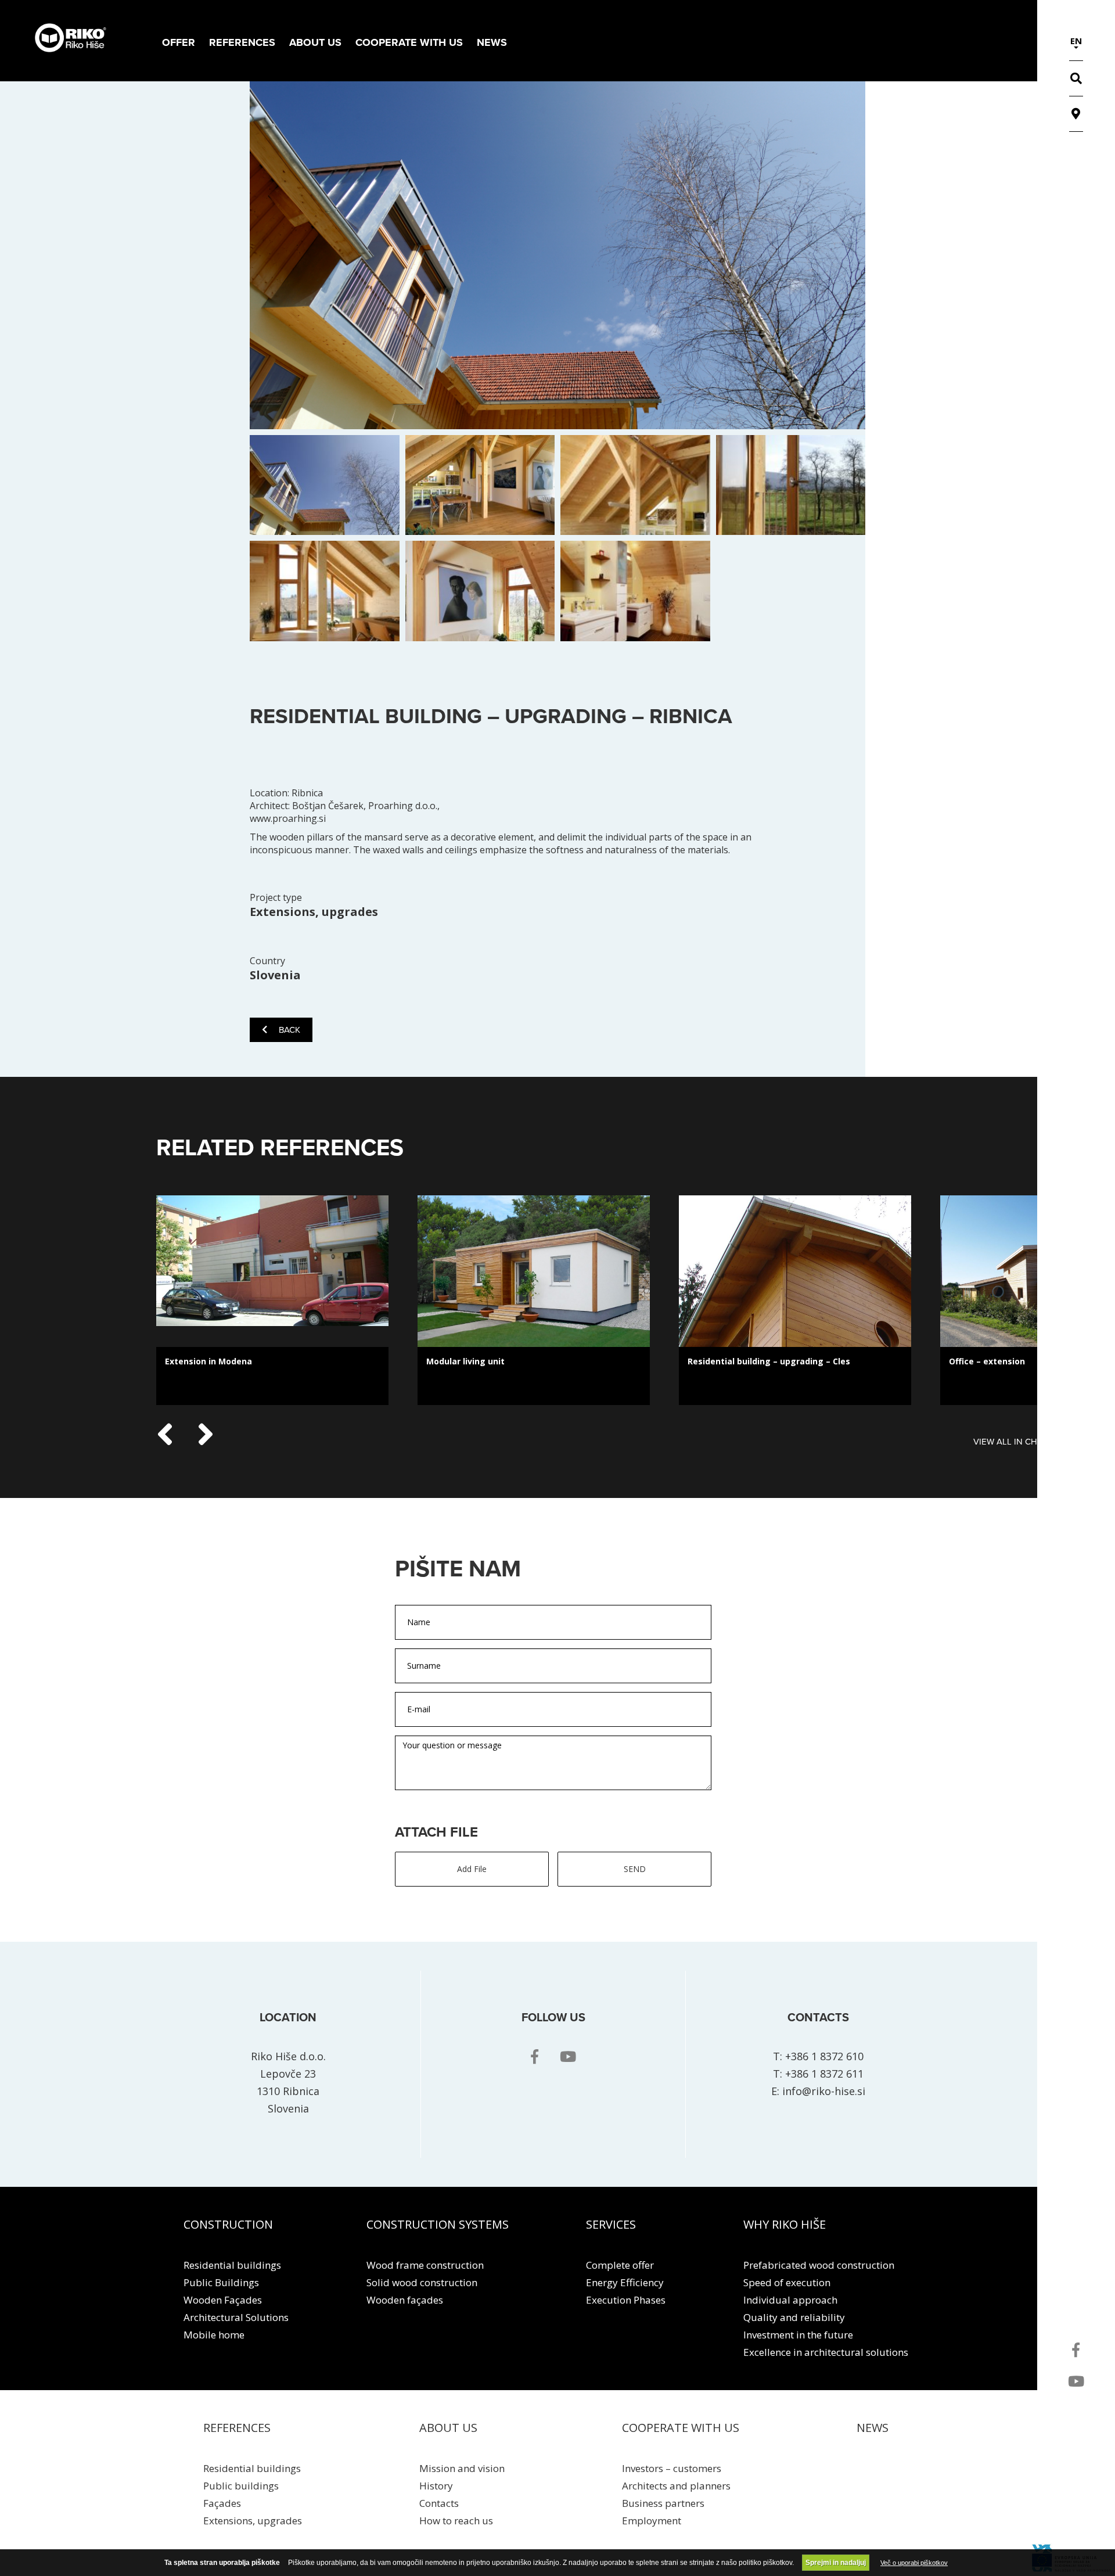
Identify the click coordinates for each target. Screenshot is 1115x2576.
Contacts (439, 2503)
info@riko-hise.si (824, 2091)
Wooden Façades (223, 2300)
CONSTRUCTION (228, 2224)
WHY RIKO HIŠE (785, 2224)
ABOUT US (448, 2428)
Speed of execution (787, 2282)
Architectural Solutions (236, 2317)
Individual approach (790, 2300)
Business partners (663, 2503)
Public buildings (241, 2486)
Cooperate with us (409, 42)
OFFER (179, 42)
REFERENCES (242, 42)
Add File (472, 1869)
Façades (222, 2503)
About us (315, 42)
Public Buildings (221, 2282)
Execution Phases (626, 2300)
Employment (652, 2521)
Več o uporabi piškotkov (914, 2563)
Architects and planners (676, 2486)
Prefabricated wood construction (819, 2265)
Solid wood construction (422, 2282)
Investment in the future (798, 2335)
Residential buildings (232, 2265)
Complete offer (620, 2265)
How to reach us (456, 2521)
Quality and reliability (794, 2317)
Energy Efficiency (625, 2282)
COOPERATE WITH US (681, 2428)
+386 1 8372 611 (824, 2074)
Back (289, 1030)
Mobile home (214, 2335)
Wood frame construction (425, 2265)
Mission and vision (462, 2468)
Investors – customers (672, 2468)
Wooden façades (405, 2300)
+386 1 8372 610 (824, 2056)
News (492, 42)
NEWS (873, 2428)
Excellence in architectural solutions (826, 2352)
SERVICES (611, 2224)
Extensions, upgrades (253, 2521)
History (436, 2486)
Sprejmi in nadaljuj (836, 2563)
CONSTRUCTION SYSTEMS (438, 2224)
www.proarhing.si (288, 818)
